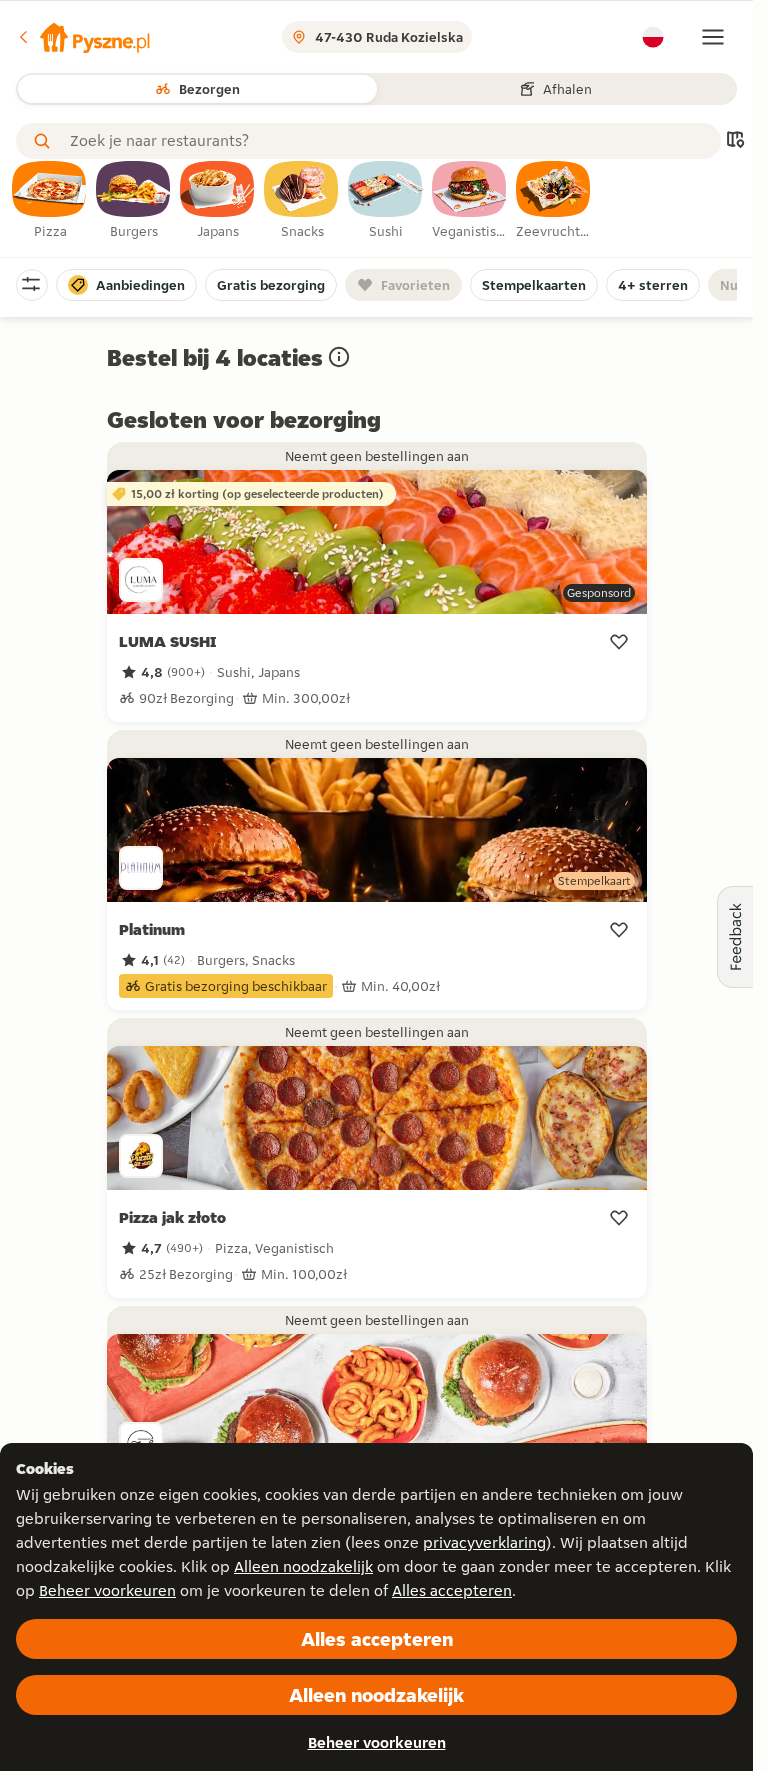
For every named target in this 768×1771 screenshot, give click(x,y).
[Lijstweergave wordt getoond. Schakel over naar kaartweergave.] (735, 141)
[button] (83, 37)
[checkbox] (50, 201)
